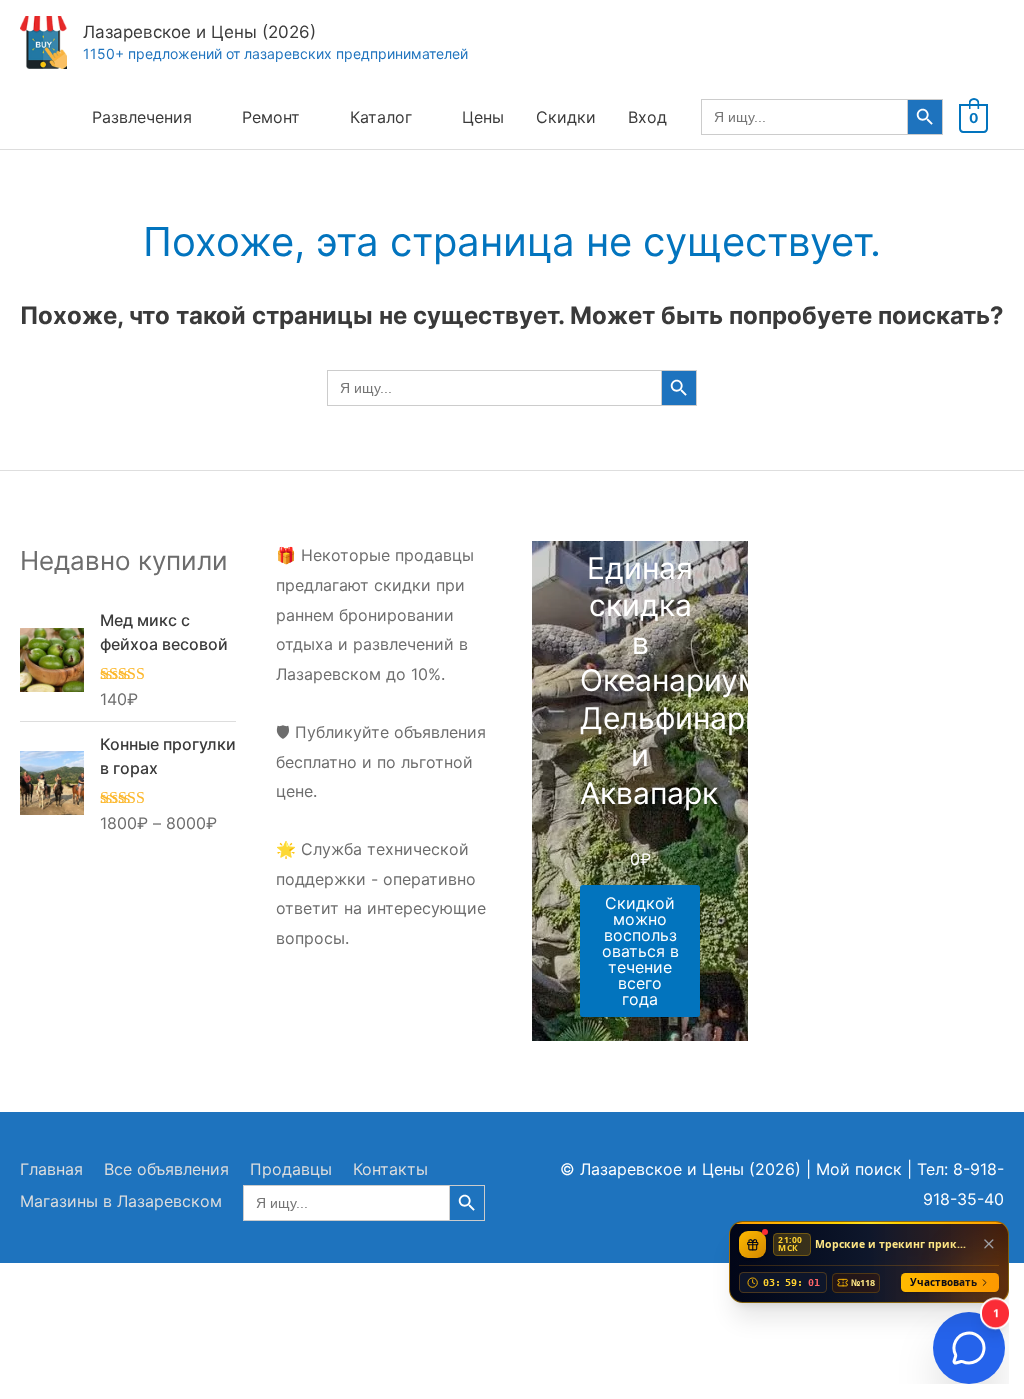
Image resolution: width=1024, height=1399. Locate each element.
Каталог (381, 117)
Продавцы (291, 1169)
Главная (51, 1169)
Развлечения (142, 117)
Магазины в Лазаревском (121, 1201)
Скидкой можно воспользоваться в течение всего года (640, 951)
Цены (483, 117)
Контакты (390, 1169)
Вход (647, 117)
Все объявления (166, 1169)
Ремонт (271, 117)
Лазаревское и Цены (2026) (199, 32)
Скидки (566, 117)
